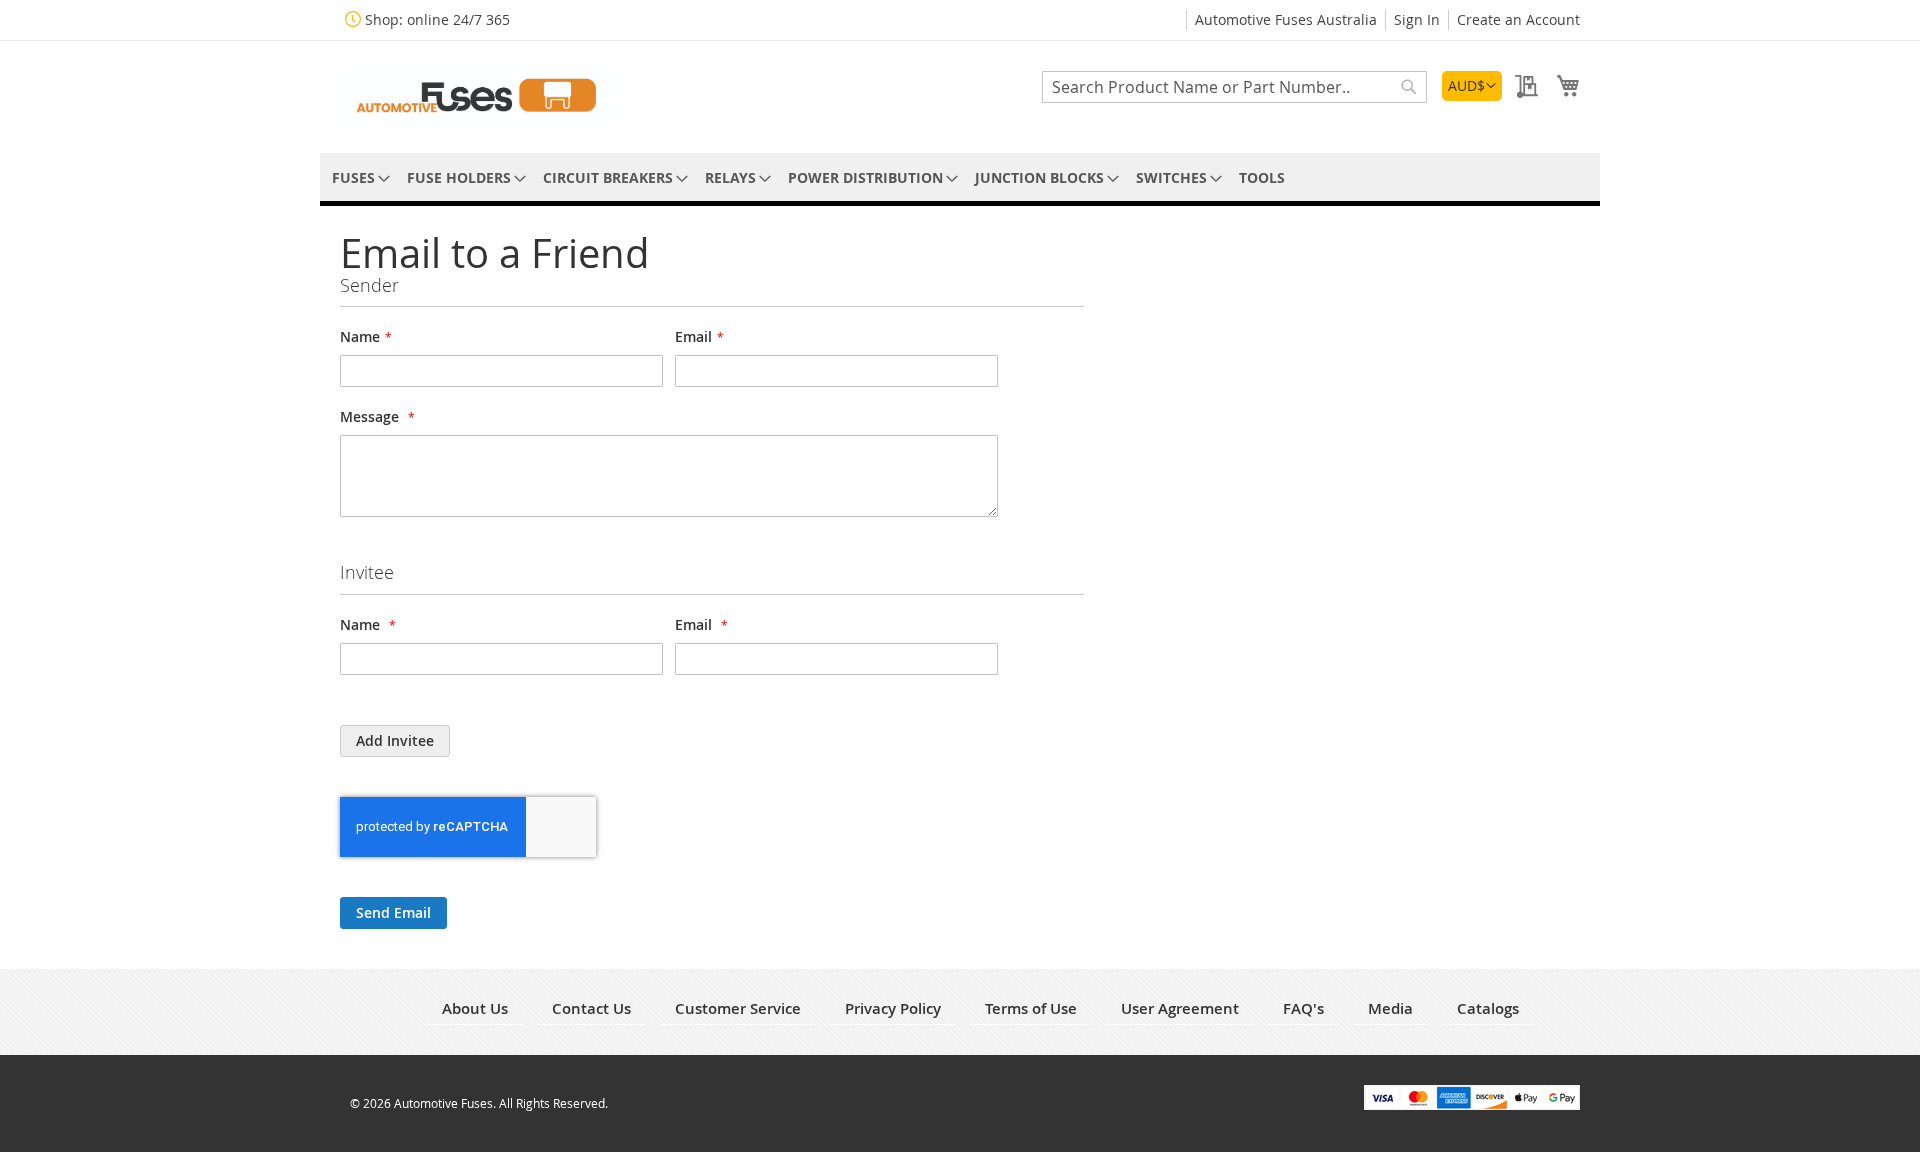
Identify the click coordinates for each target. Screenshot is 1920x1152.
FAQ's (1303, 1008)
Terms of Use (1031, 1008)
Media (1390, 1008)
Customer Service (738, 1008)
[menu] (960, 177)
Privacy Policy (893, 1008)
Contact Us (591, 1008)
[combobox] (1234, 87)
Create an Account (1518, 19)
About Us (475, 1008)
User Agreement (1180, 1008)
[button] (1472, 86)
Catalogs (1488, 1008)
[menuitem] (357, 177)
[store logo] (480, 95)
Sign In (1417, 19)
